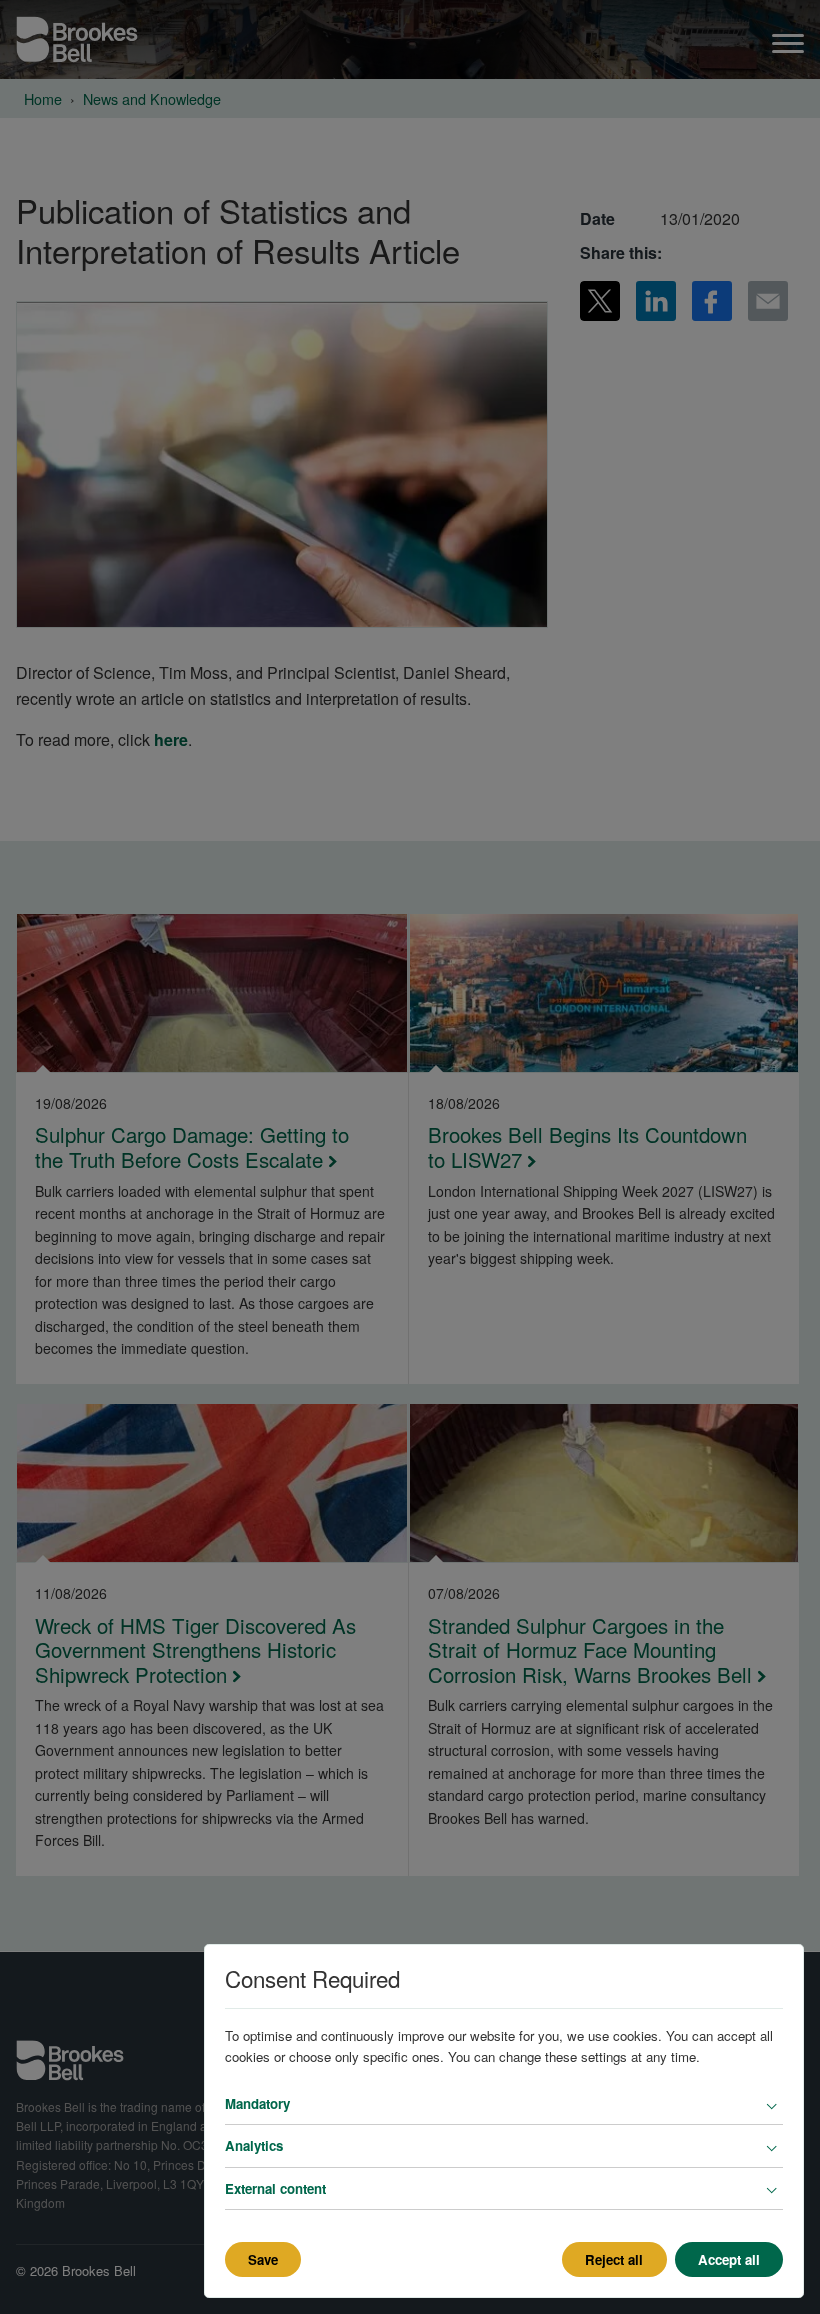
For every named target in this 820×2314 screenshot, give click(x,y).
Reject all (614, 2259)
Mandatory (257, 2103)
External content (275, 2188)
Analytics (254, 2145)
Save (263, 2259)
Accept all (729, 2259)
